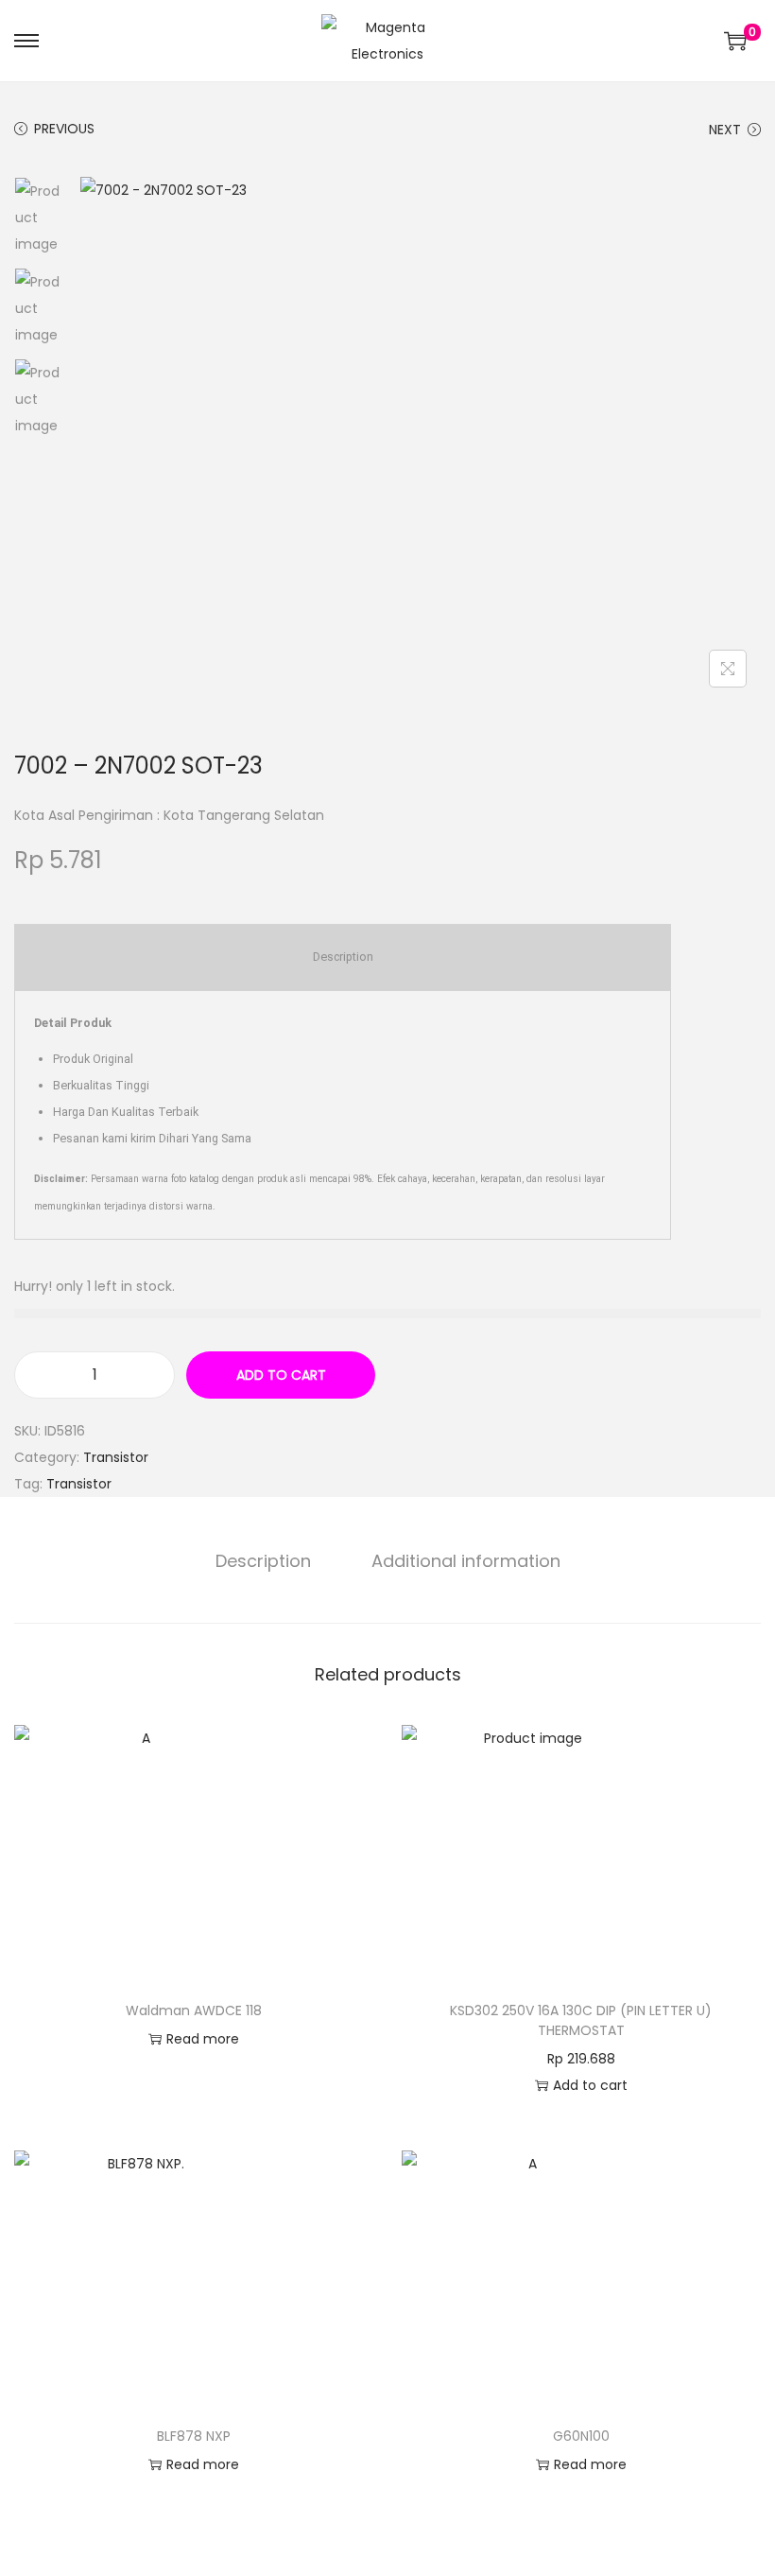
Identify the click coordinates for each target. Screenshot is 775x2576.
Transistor (116, 1457)
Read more (203, 2039)
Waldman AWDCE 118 (194, 2010)
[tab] (263, 1561)
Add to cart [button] (590, 2085)
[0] (735, 41)
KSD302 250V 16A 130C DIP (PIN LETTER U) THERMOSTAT (581, 2020)
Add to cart (281, 1375)
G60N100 (581, 2436)
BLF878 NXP (194, 2436)
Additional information (466, 1561)
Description (263, 1561)
